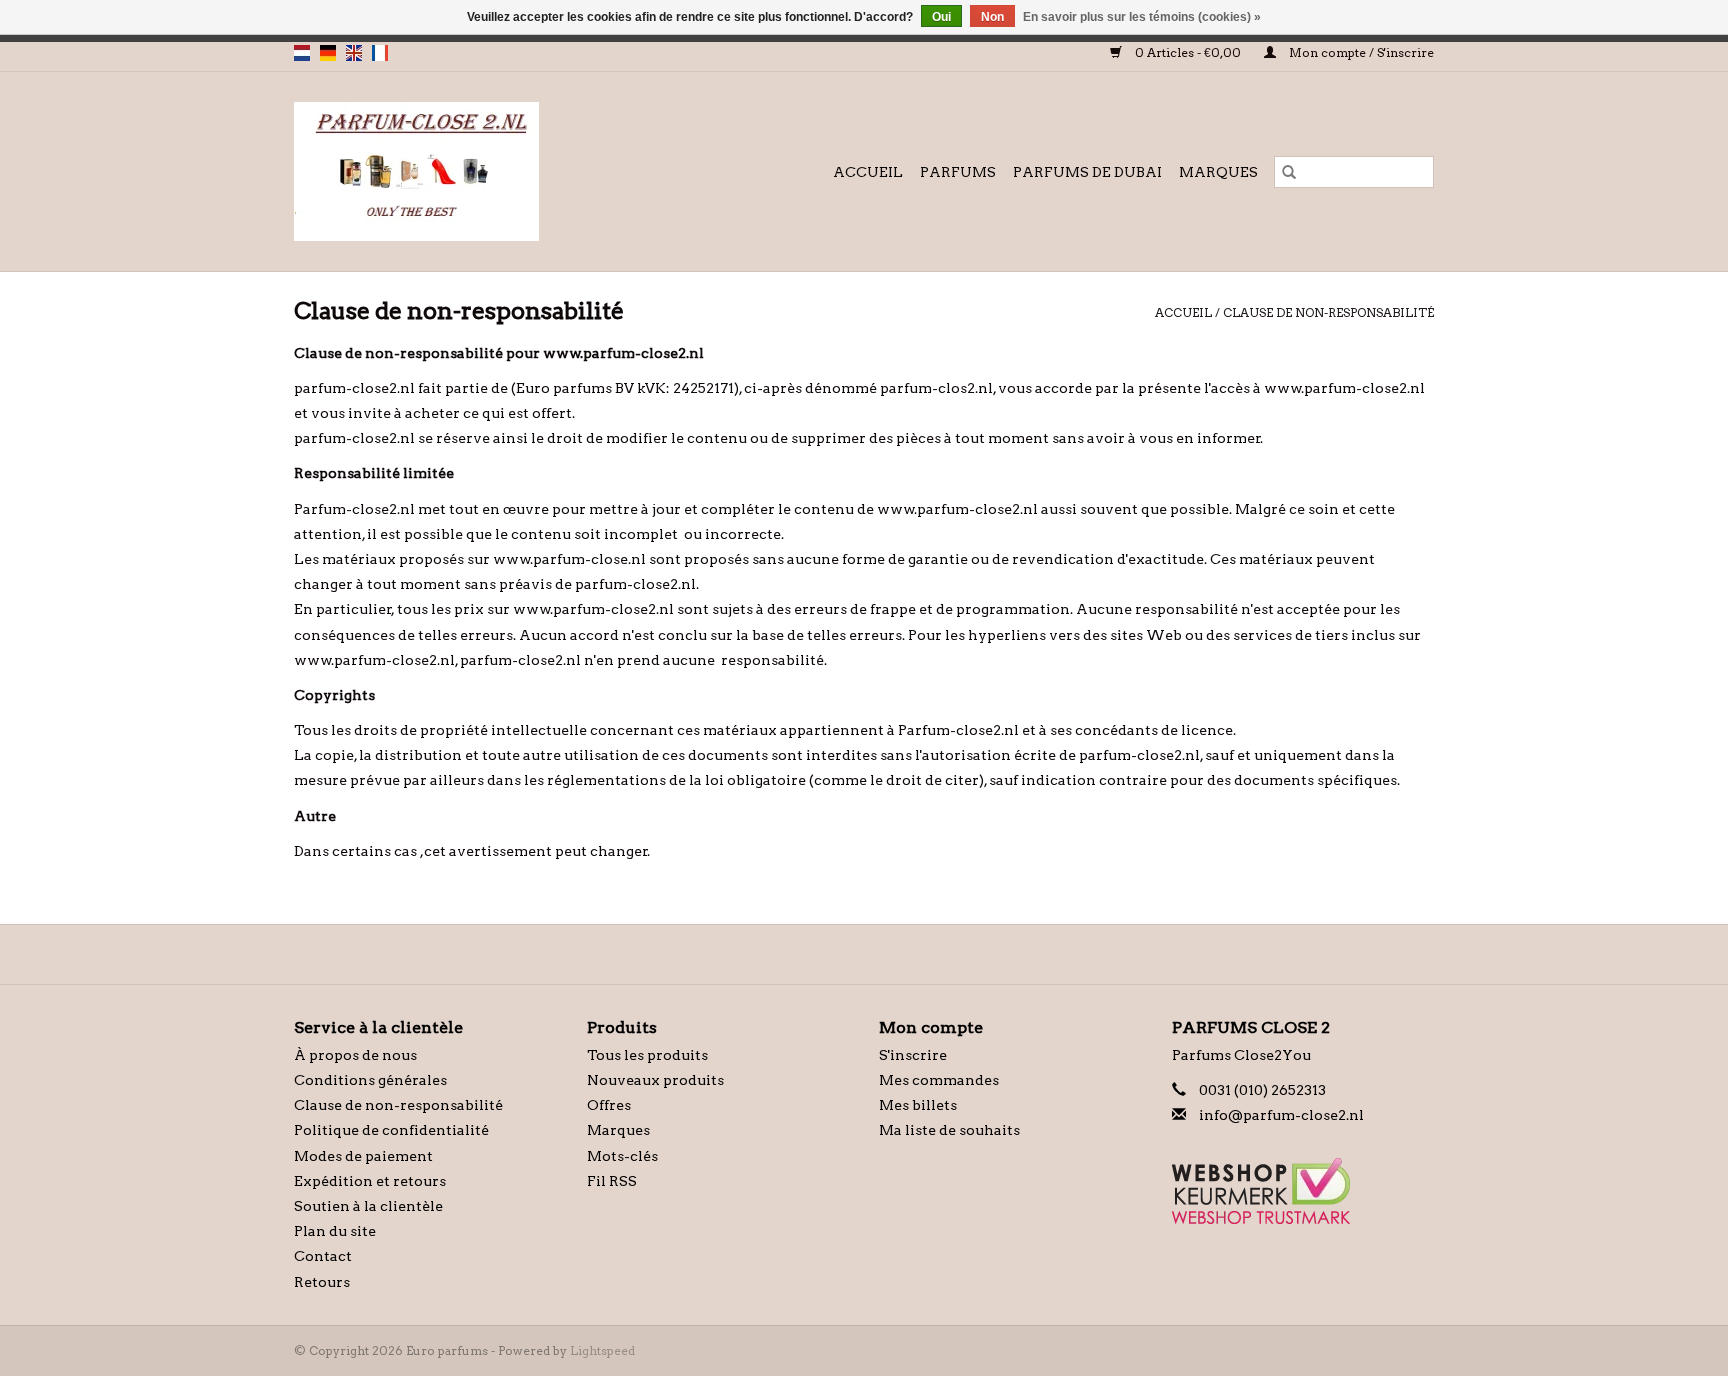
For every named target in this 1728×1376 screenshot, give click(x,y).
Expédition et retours (370, 1181)
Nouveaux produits (655, 1080)
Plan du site (335, 1231)
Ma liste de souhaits (949, 1130)
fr (380, 53)
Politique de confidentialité (391, 1130)
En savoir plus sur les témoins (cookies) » (1142, 17)
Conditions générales (370, 1080)
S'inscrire (913, 1055)
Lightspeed (602, 1350)
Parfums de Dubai (1087, 172)
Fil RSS (612, 1181)
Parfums (958, 172)
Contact (323, 1256)
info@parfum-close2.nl (1281, 1115)
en (354, 53)
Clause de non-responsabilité (1328, 312)
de (328, 53)
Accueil (868, 172)
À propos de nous (355, 1055)
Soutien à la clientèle (368, 1206)
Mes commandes (939, 1080)
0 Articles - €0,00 (1188, 52)
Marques (1218, 172)
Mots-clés (622, 1156)
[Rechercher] (1289, 172)
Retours (322, 1282)
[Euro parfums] (458, 171)
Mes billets (918, 1105)
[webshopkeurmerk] (1303, 1191)
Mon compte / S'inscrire (1360, 52)
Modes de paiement (363, 1156)
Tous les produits (647, 1055)
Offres (609, 1105)
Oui (941, 17)
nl (302, 53)
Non (992, 17)
